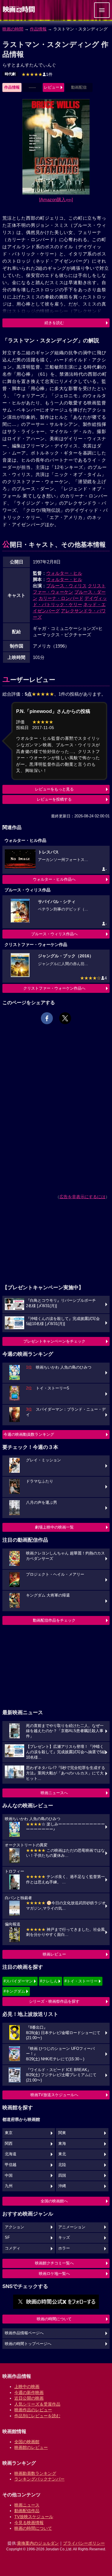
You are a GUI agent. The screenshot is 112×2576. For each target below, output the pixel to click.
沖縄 (62, 2186)
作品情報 (38, 29)
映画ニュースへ (54, 1793)
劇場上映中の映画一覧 (54, 1527)
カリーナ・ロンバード (61, 598)
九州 (9, 2186)
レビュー (52, 87)
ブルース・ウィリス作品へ (54, 934)
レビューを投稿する (54, 799)
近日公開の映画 (29, 2398)
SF (7, 2238)
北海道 (11, 2154)
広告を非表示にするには (82, 1197)
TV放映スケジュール (34, 2517)
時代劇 (10, 74)
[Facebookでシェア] (47, 1018)
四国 (62, 2176)
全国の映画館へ (54, 2201)
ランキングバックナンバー (39, 2479)
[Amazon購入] (56, 199)
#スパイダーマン (18, 1981)
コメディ (13, 2248)
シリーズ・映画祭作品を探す (54, 2001)
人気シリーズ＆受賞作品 (37, 2404)
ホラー (64, 2248)
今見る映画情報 (29, 2523)
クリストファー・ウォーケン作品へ (54, 988)
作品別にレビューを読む (37, 2416)
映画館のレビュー (31, 2447)
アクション (14, 2227)
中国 (9, 2176)
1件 (37, 74)
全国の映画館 (27, 2442)
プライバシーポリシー (84, 2543)
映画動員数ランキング (35, 2473)
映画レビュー (54, 1954)
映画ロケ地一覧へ (54, 2274)
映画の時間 (13, 29)
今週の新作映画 (29, 2392)
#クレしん (49, 1981)
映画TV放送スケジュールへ (54, 2095)
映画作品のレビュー (33, 2410)
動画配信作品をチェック (54, 1620)
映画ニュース (27, 2505)
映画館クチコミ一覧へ (54, 2263)
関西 (9, 2144)
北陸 (62, 2165)
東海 (62, 2144)
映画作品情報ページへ (24, 2333)
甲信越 (11, 2165)
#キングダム (14, 1991)
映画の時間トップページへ (28, 2344)
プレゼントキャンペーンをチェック (54, 1341)
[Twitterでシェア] (65, 1018)
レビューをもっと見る (54, 789)
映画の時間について (54, 2319)
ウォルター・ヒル (64, 573)
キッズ (64, 2238)
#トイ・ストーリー (81, 1981)
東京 (9, 2133)
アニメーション (72, 2227)
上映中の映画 (27, 2387)
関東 (62, 2133)
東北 (62, 2154)
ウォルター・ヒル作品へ (54, 879)
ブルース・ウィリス (66, 586)
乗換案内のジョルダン (38, 2543)
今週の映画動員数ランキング (29, 1434)
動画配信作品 (27, 2511)
